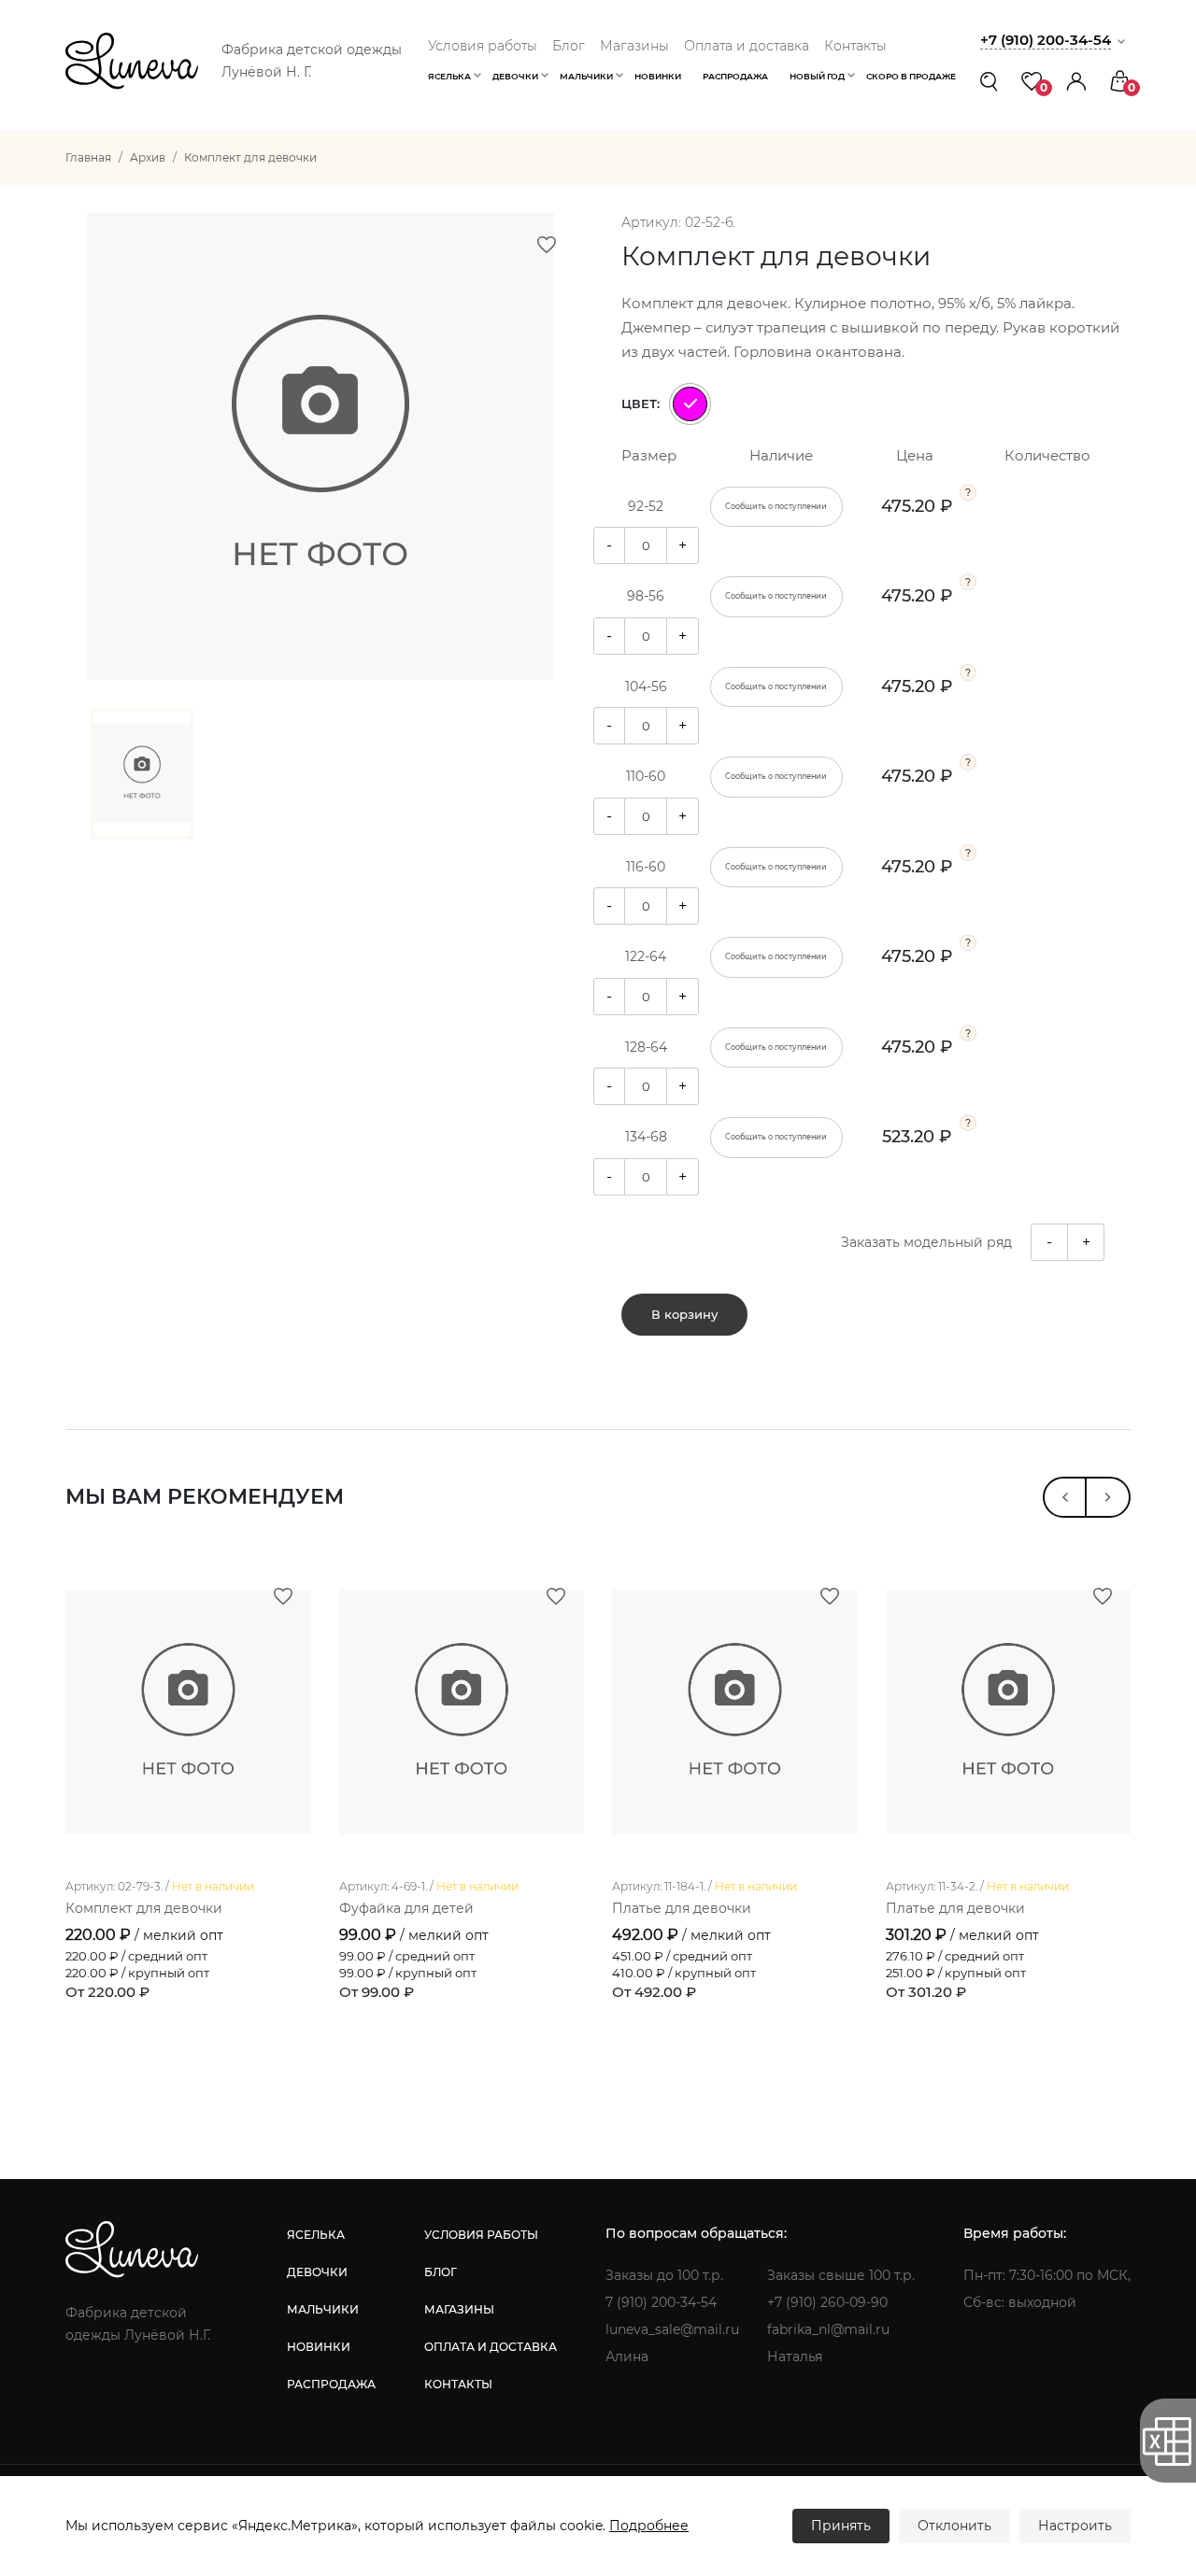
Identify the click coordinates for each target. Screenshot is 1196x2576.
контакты (458, 2384)
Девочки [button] (515, 76)
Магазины (634, 46)
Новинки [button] (658, 76)
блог (441, 2272)
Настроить (1075, 2526)
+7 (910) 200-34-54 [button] (1046, 40)
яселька (316, 2235)
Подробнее (649, 2526)
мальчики (323, 2309)
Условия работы (483, 46)
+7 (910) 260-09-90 (827, 2302)
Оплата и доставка (747, 46)
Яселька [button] (449, 76)
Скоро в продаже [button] (911, 76)
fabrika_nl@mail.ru (828, 2329)
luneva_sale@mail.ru (672, 2329)
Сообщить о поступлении (776, 506)
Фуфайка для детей (406, 1908)
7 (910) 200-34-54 (661, 2302)
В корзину (684, 1314)
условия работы (481, 2235)
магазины (459, 2309)
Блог (569, 46)
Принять (841, 2526)
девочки (317, 2272)
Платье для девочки (682, 1908)
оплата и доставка (491, 2347)
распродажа (331, 2384)
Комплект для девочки (144, 1908)
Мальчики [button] (586, 76)
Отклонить (954, 2526)
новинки (319, 2347)
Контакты (855, 46)
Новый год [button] (817, 76)
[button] (1076, 81)
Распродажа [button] (735, 76)
